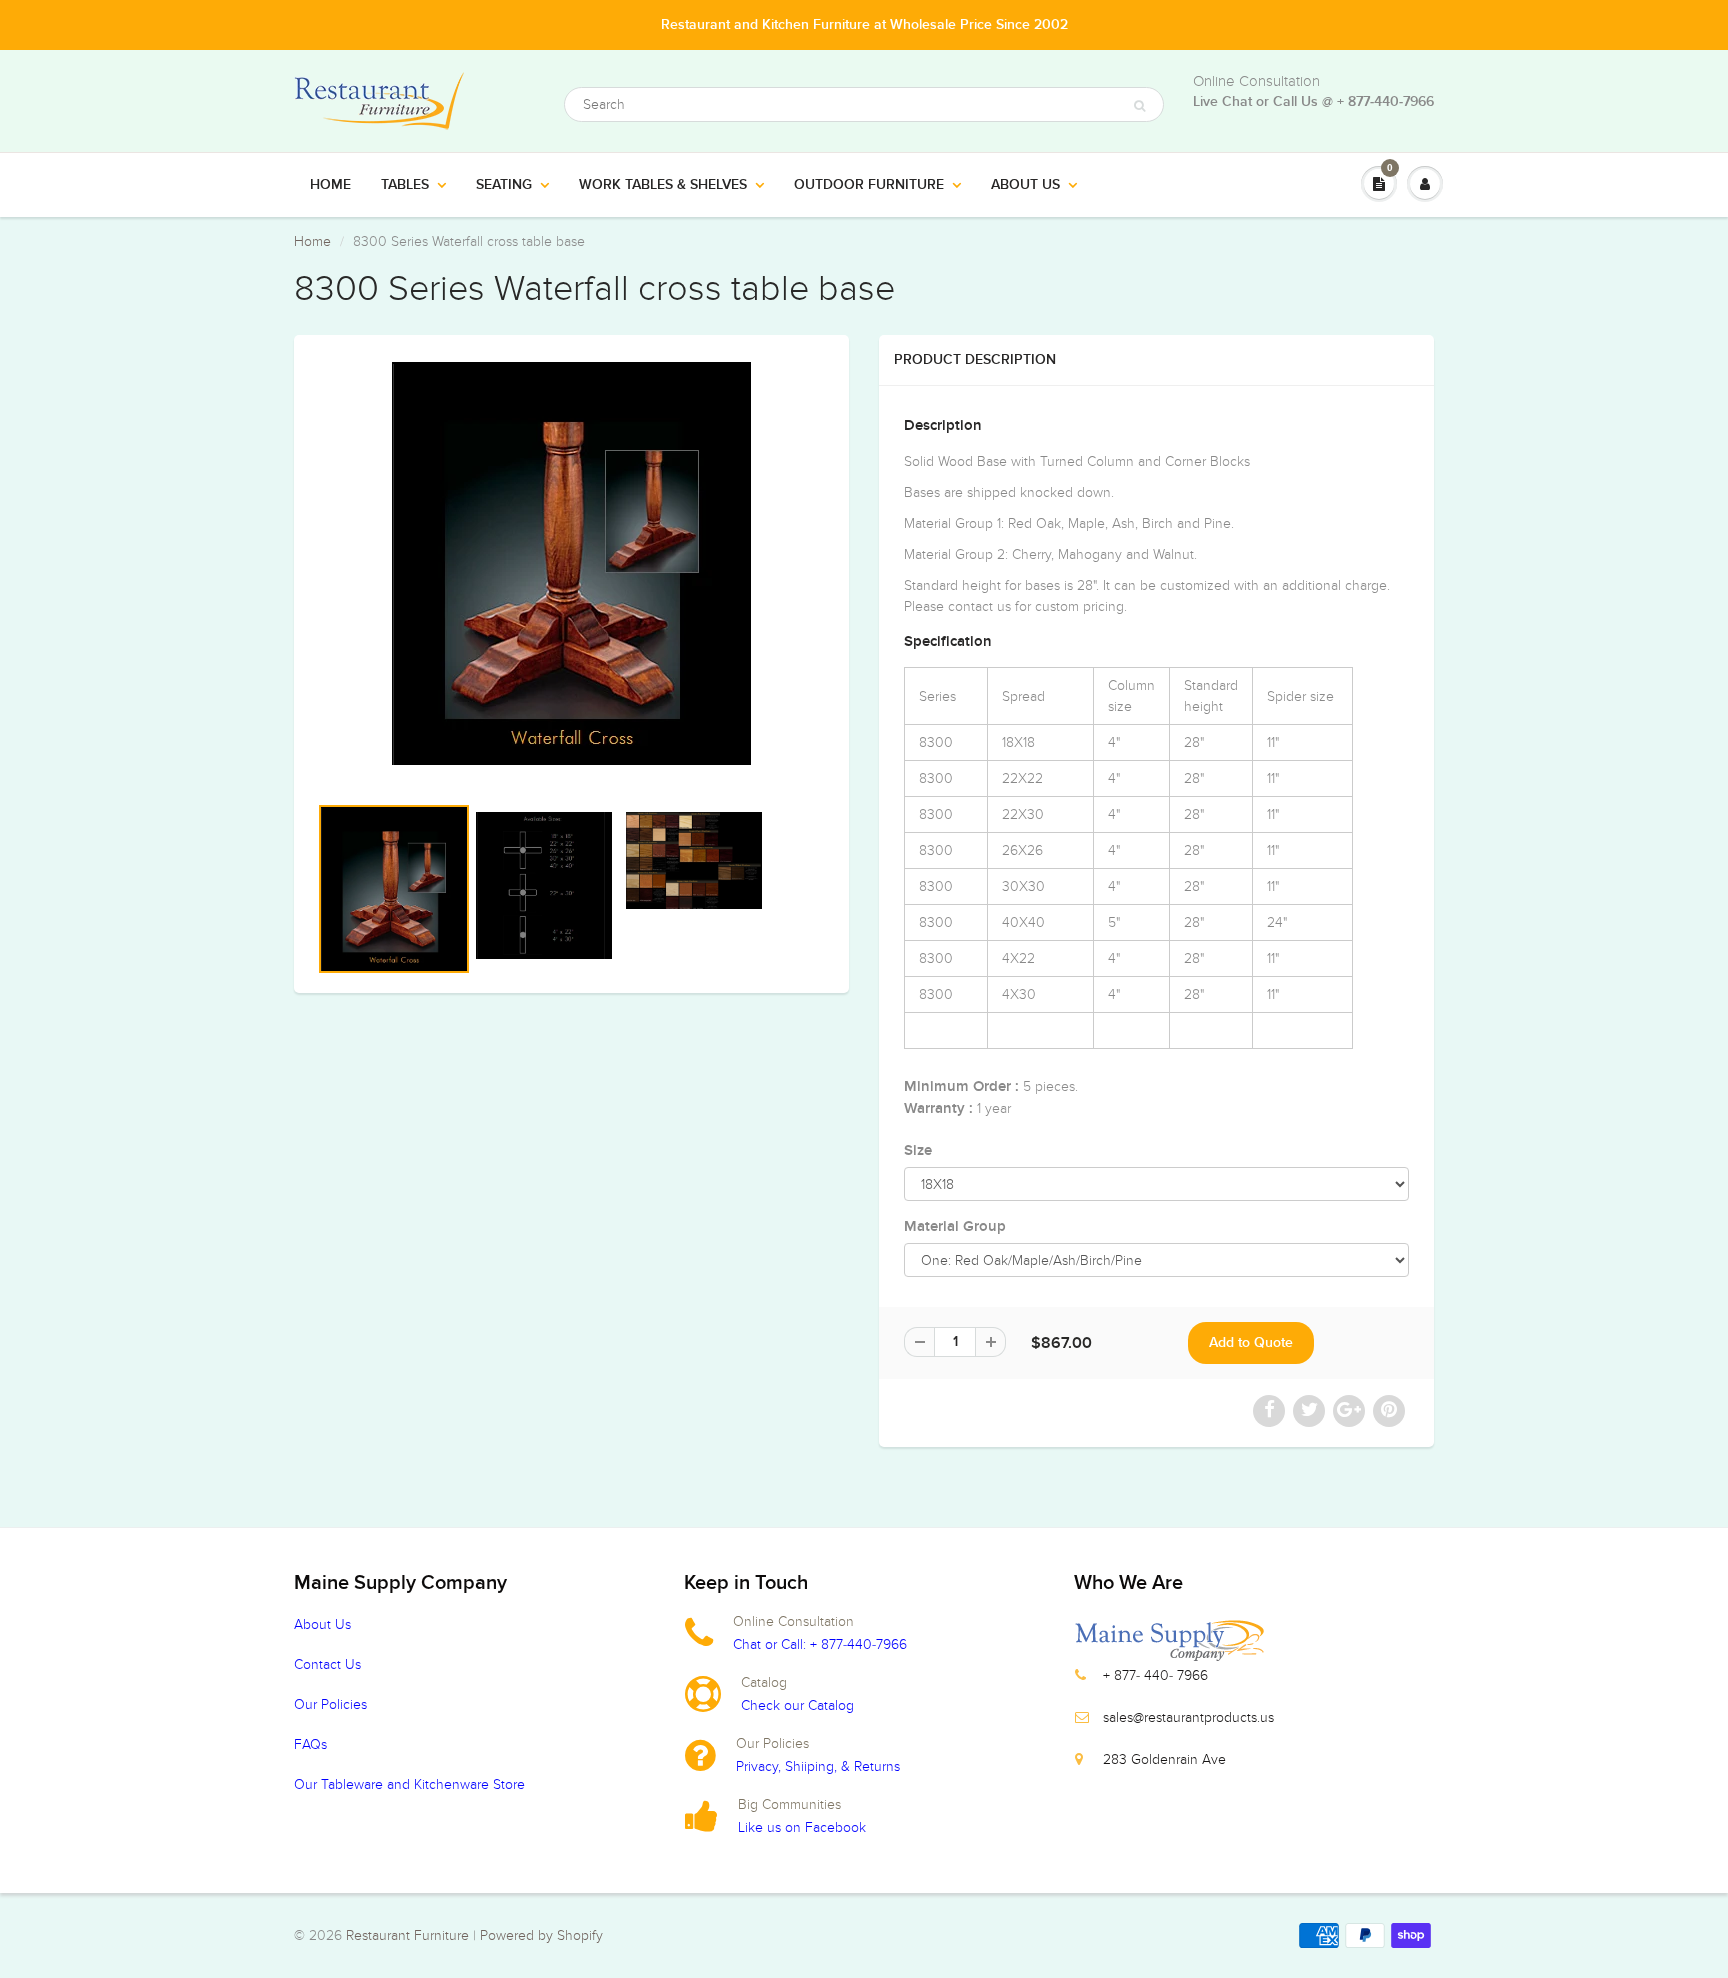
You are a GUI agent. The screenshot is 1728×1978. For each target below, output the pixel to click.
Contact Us (327, 1664)
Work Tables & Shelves (663, 185)
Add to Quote (1251, 1343)
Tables (405, 185)
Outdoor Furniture (869, 185)
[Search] (1139, 106)
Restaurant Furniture (409, 1935)
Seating (504, 185)
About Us (1025, 185)
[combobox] (864, 104)
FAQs (310, 1744)
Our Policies (330, 1704)
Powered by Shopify (541, 1935)
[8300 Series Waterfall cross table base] (571, 563)
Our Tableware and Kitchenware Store (409, 1784)
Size (918, 1150)
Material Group (955, 1226)
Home (330, 185)
